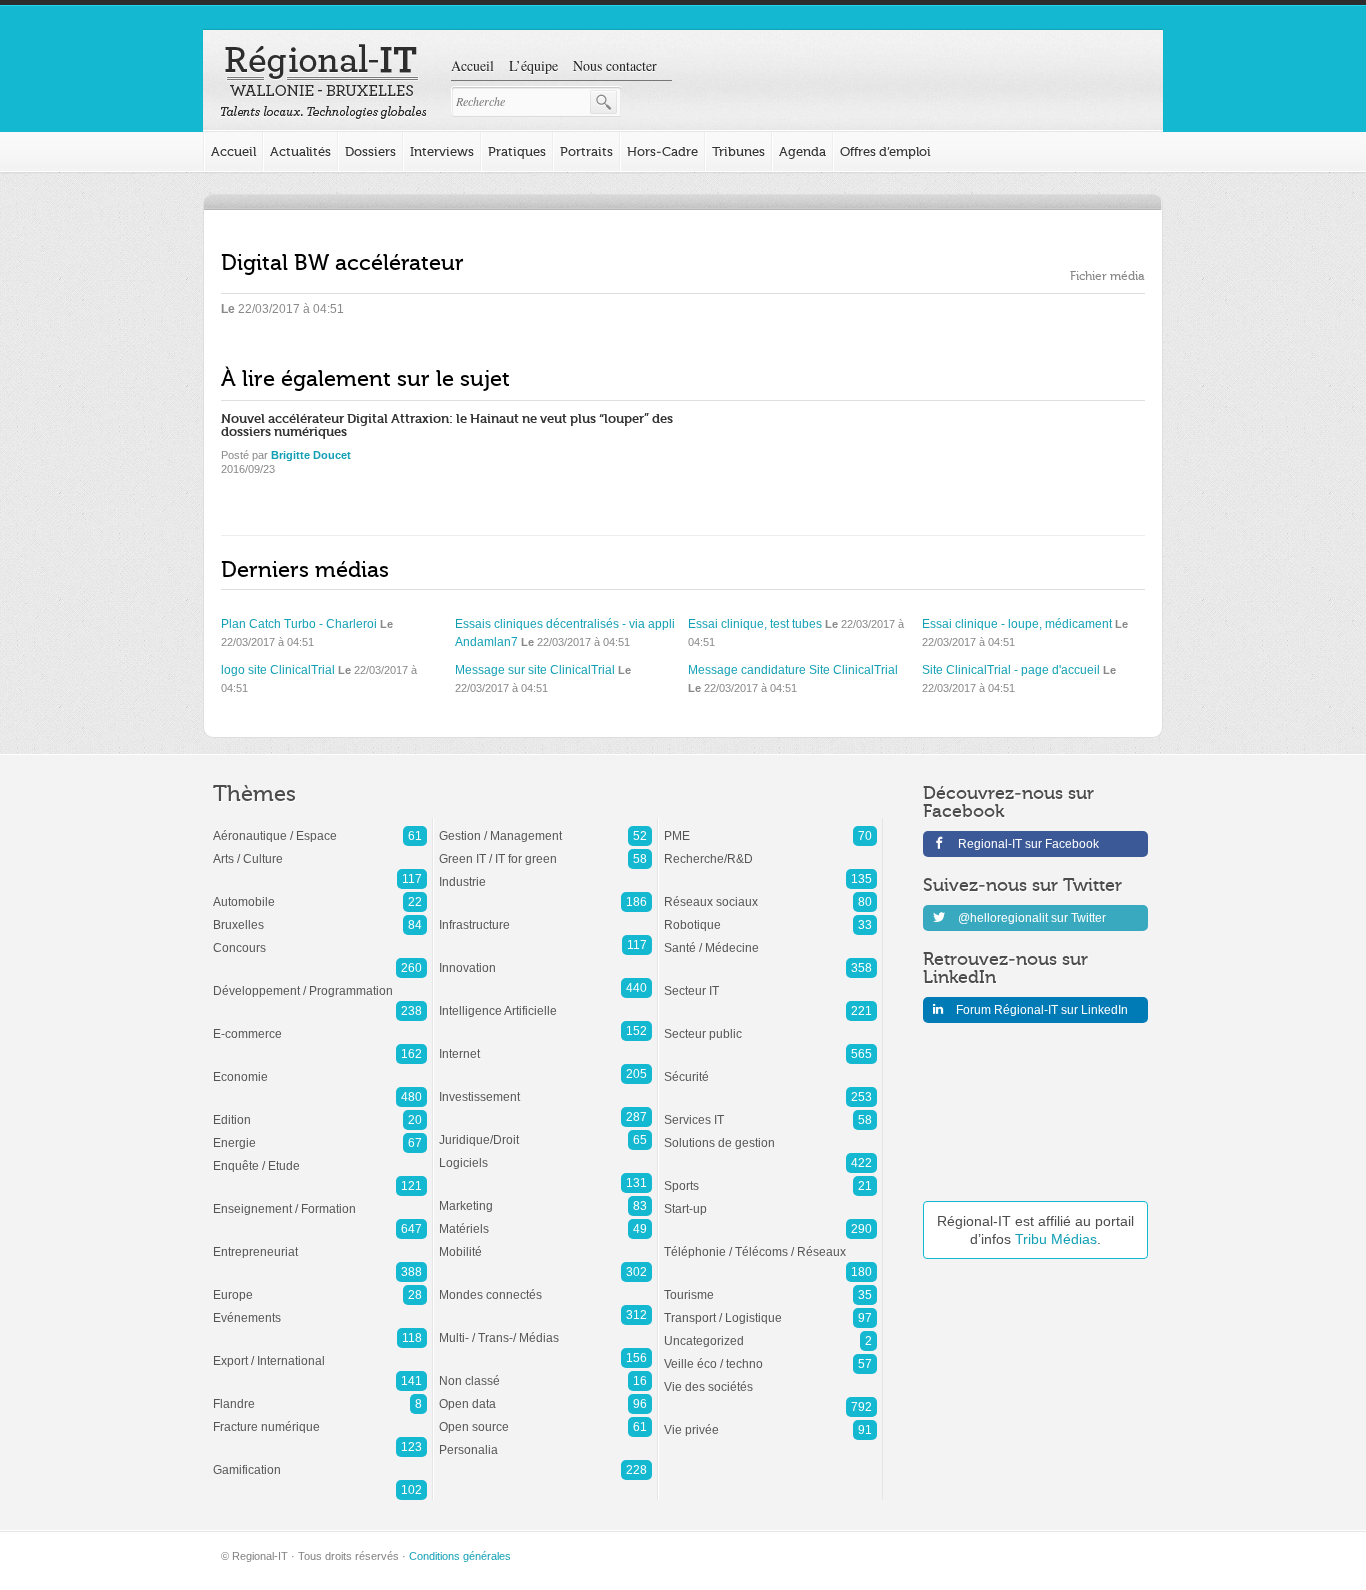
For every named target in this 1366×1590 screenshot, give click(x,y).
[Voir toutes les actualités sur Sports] (770, 1176)
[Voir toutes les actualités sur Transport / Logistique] (770, 1308)
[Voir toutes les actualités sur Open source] (545, 1417)
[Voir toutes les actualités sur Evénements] (320, 1308)
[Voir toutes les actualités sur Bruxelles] (320, 915)
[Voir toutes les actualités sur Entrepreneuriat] (320, 1242)
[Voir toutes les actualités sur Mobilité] (545, 1242)
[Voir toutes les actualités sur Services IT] (770, 1110)
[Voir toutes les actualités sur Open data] (545, 1394)
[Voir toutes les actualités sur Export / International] (320, 1351)
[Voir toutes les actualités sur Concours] (320, 938)
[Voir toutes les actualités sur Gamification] (320, 1460)
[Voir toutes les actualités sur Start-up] (770, 1199)
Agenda (802, 151)
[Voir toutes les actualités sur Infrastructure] (545, 915)
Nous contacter (615, 65)
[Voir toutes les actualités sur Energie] (320, 1133)
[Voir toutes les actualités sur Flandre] (320, 1394)
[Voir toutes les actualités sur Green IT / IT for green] (545, 849)
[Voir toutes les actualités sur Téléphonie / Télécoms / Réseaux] (770, 1242)
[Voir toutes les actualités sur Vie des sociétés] (770, 1377)
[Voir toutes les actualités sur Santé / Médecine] (770, 938)
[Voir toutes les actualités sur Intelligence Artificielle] (545, 1001)
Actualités (300, 151)
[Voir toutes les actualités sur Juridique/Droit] (545, 1130)
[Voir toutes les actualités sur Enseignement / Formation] (320, 1199)
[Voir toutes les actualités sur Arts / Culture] (320, 849)
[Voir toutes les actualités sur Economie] (320, 1067)
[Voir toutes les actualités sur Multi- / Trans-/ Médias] (545, 1328)
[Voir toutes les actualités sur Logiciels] (545, 1153)
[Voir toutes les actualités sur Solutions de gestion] (770, 1133)
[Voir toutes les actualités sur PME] (770, 826)
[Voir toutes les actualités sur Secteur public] (770, 1024)
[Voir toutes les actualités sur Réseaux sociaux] (770, 892)
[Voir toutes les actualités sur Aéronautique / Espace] (320, 826)
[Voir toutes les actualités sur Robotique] (770, 915)
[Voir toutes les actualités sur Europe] (320, 1285)
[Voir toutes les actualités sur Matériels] (545, 1219)
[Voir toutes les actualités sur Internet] (545, 1044)
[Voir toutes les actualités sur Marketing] (545, 1196)
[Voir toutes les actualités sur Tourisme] (770, 1285)
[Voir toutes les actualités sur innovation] (545, 958)
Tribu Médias (1056, 1239)
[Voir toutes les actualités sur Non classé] (545, 1371)
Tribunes (738, 151)
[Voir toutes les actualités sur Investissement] (545, 1087)
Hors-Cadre (662, 151)
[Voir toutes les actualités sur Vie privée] (770, 1420)
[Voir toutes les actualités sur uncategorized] (770, 1331)
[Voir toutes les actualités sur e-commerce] (320, 1024)
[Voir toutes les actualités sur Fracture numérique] (320, 1417)
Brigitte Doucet (311, 455)
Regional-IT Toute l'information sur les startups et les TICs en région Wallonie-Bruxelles (323, 82)
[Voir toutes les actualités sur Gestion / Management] (545, 826)
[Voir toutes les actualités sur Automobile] (320, 892)
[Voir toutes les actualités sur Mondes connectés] (545, 1285)
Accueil (472, 65)
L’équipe (533, 65)
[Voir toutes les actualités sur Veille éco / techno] (770, 1354)
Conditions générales (460, 1556)
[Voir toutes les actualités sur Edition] (320, 1110)
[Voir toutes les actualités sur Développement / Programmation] (320, 981)
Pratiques (517, 151)
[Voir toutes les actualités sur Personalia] (545, 1440)
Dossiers (370, 151)
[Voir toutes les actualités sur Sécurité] (770, 1067)
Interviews (442, 151)
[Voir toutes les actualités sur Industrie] (545, 872)
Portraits (586, 151)
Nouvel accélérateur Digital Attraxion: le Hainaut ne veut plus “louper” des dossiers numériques (447, 425)
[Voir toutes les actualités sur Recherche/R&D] (770, 849)
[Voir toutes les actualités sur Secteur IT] (770, 981)
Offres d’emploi (885, 151)
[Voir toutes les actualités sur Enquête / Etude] (320, 1156)
